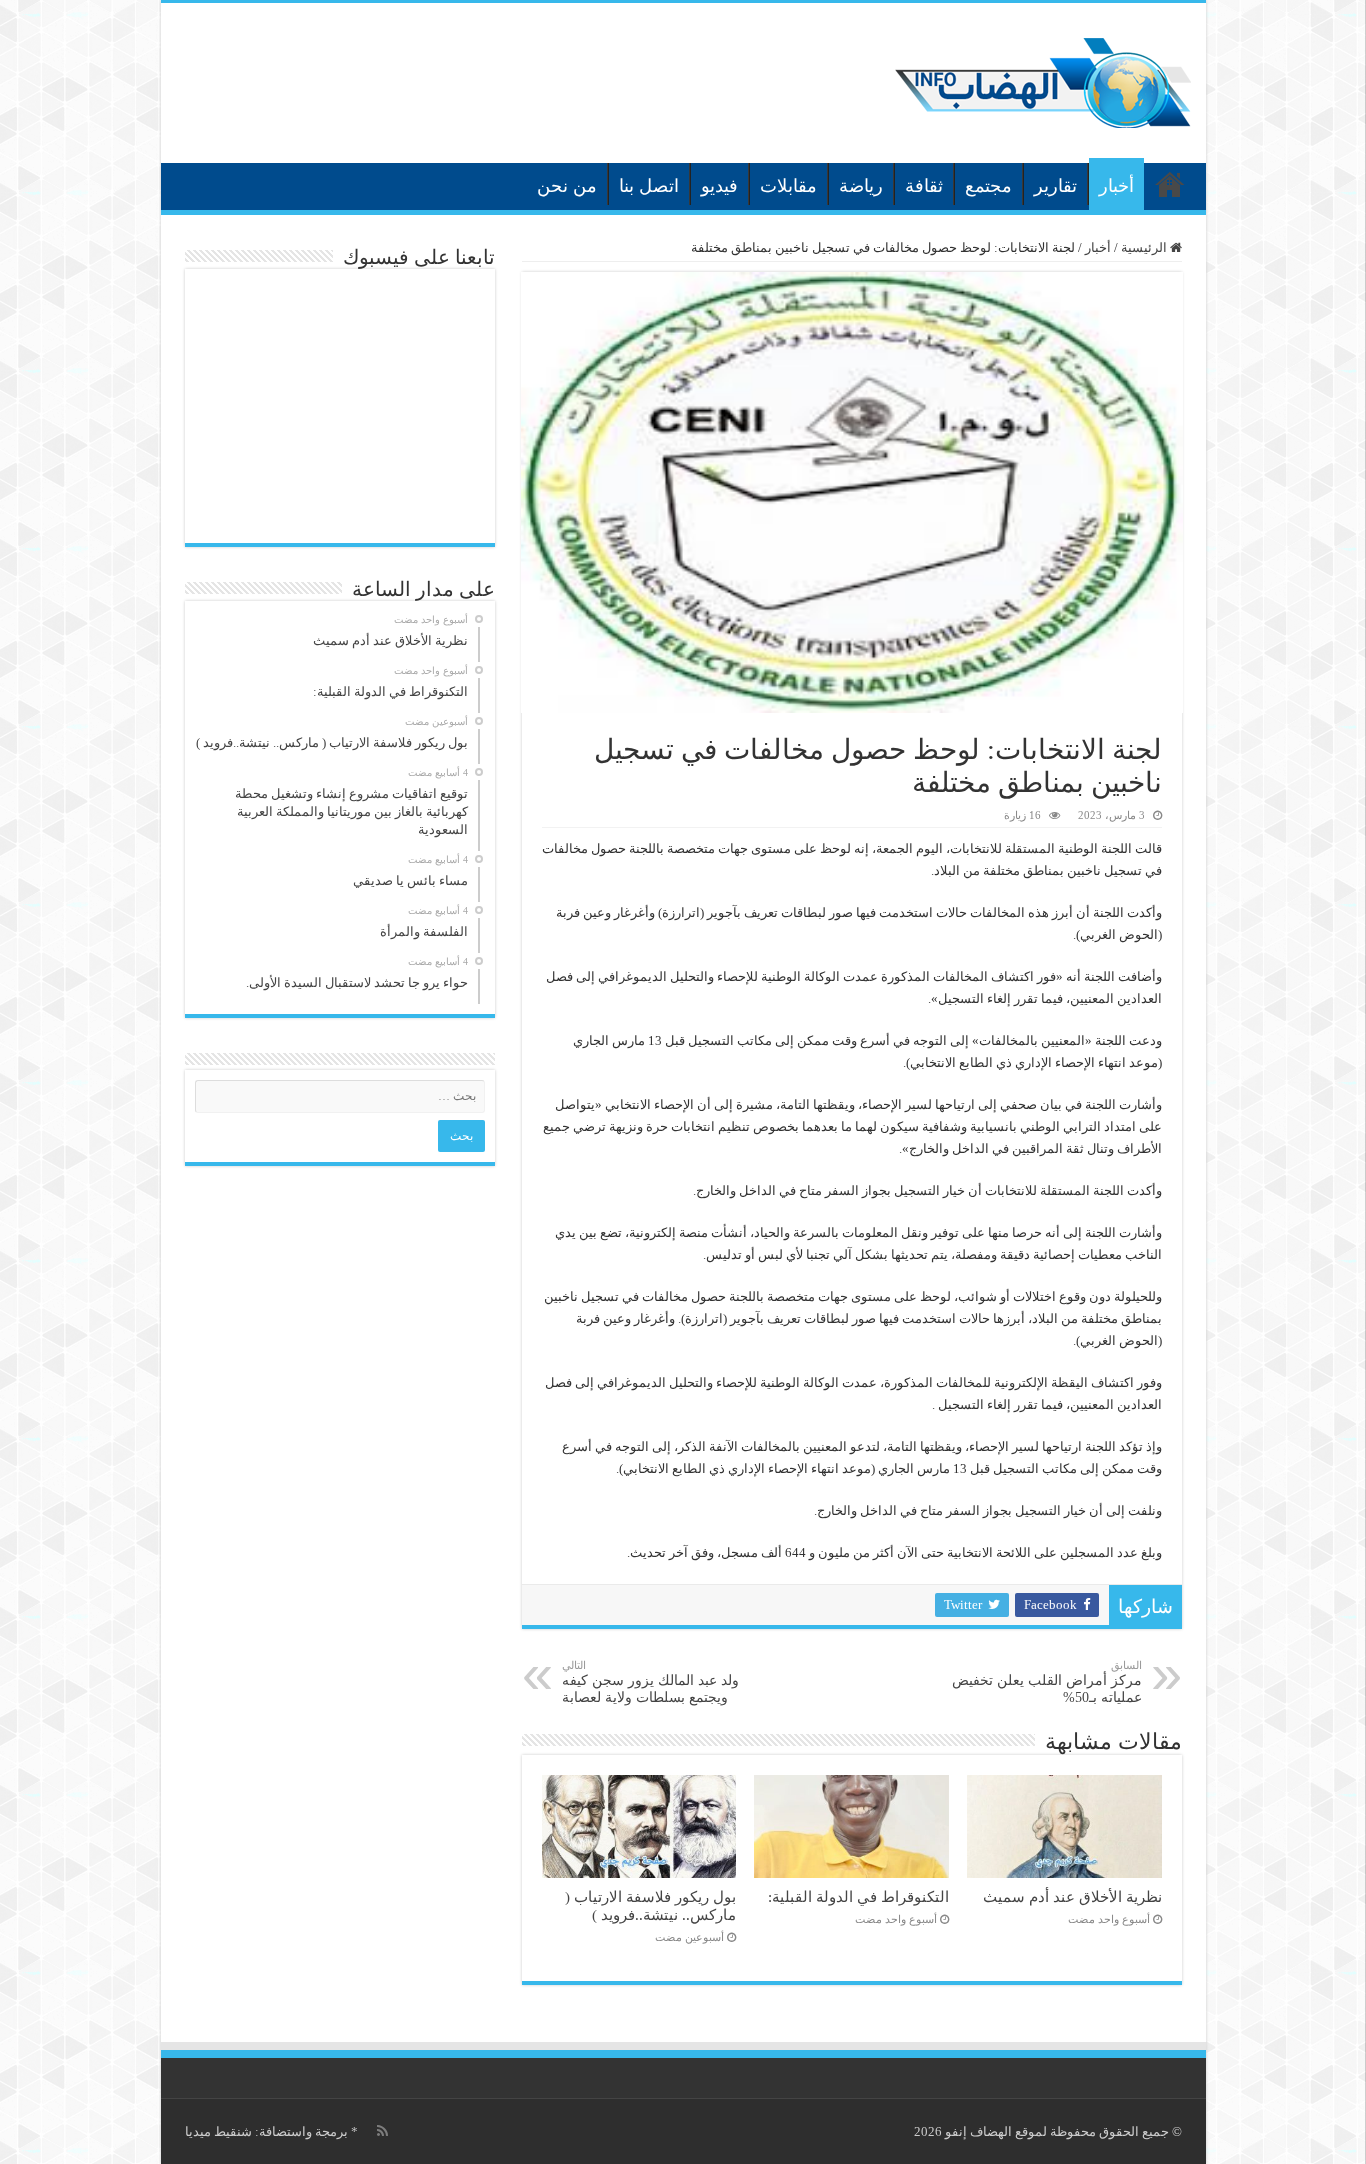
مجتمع (988, 186)
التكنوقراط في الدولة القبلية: (858, 1896)
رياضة (861, 186)
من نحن (567, 186)
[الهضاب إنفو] (1043, 78)
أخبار (1116, 186)
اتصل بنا (649, 186)
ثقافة (924, 186)
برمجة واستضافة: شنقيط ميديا (266, 2131)
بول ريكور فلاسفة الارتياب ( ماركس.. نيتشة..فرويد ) (650, 1905)
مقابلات (788, 186)
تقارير (1055, 186)
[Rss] (382, 2131)
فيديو (719, 186)
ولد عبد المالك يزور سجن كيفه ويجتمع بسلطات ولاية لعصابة (650, 1682)
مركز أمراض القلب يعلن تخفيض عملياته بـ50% (1047, 1682)
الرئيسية (1170, 184)
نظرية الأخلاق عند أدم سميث (1072, 1896)
